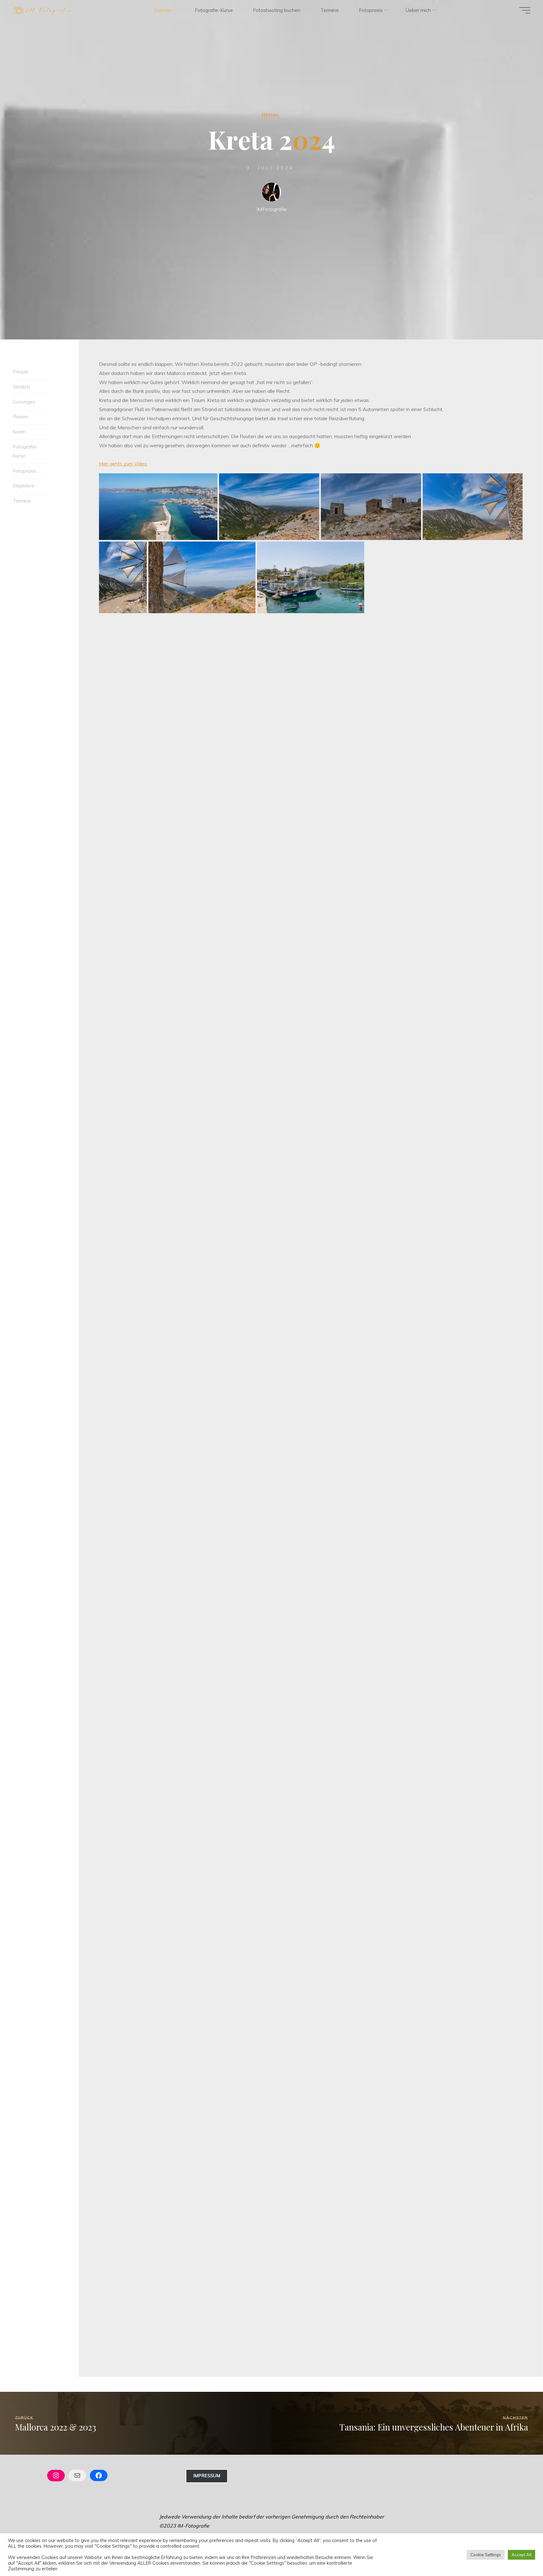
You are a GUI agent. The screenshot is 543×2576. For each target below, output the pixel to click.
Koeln (19, 432)
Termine (22, 501)
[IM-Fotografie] (43, 10)
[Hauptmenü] (525, 10)
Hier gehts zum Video (123, 464)
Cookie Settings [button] (486, 2555)
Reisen (270, 115)
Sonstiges (24, 402)
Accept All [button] (521, 2555)
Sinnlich (21, 387)
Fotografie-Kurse (26, 451)
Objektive (24, 486)
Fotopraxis (25, 471)
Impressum (207, 2476)
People (21, 372)
